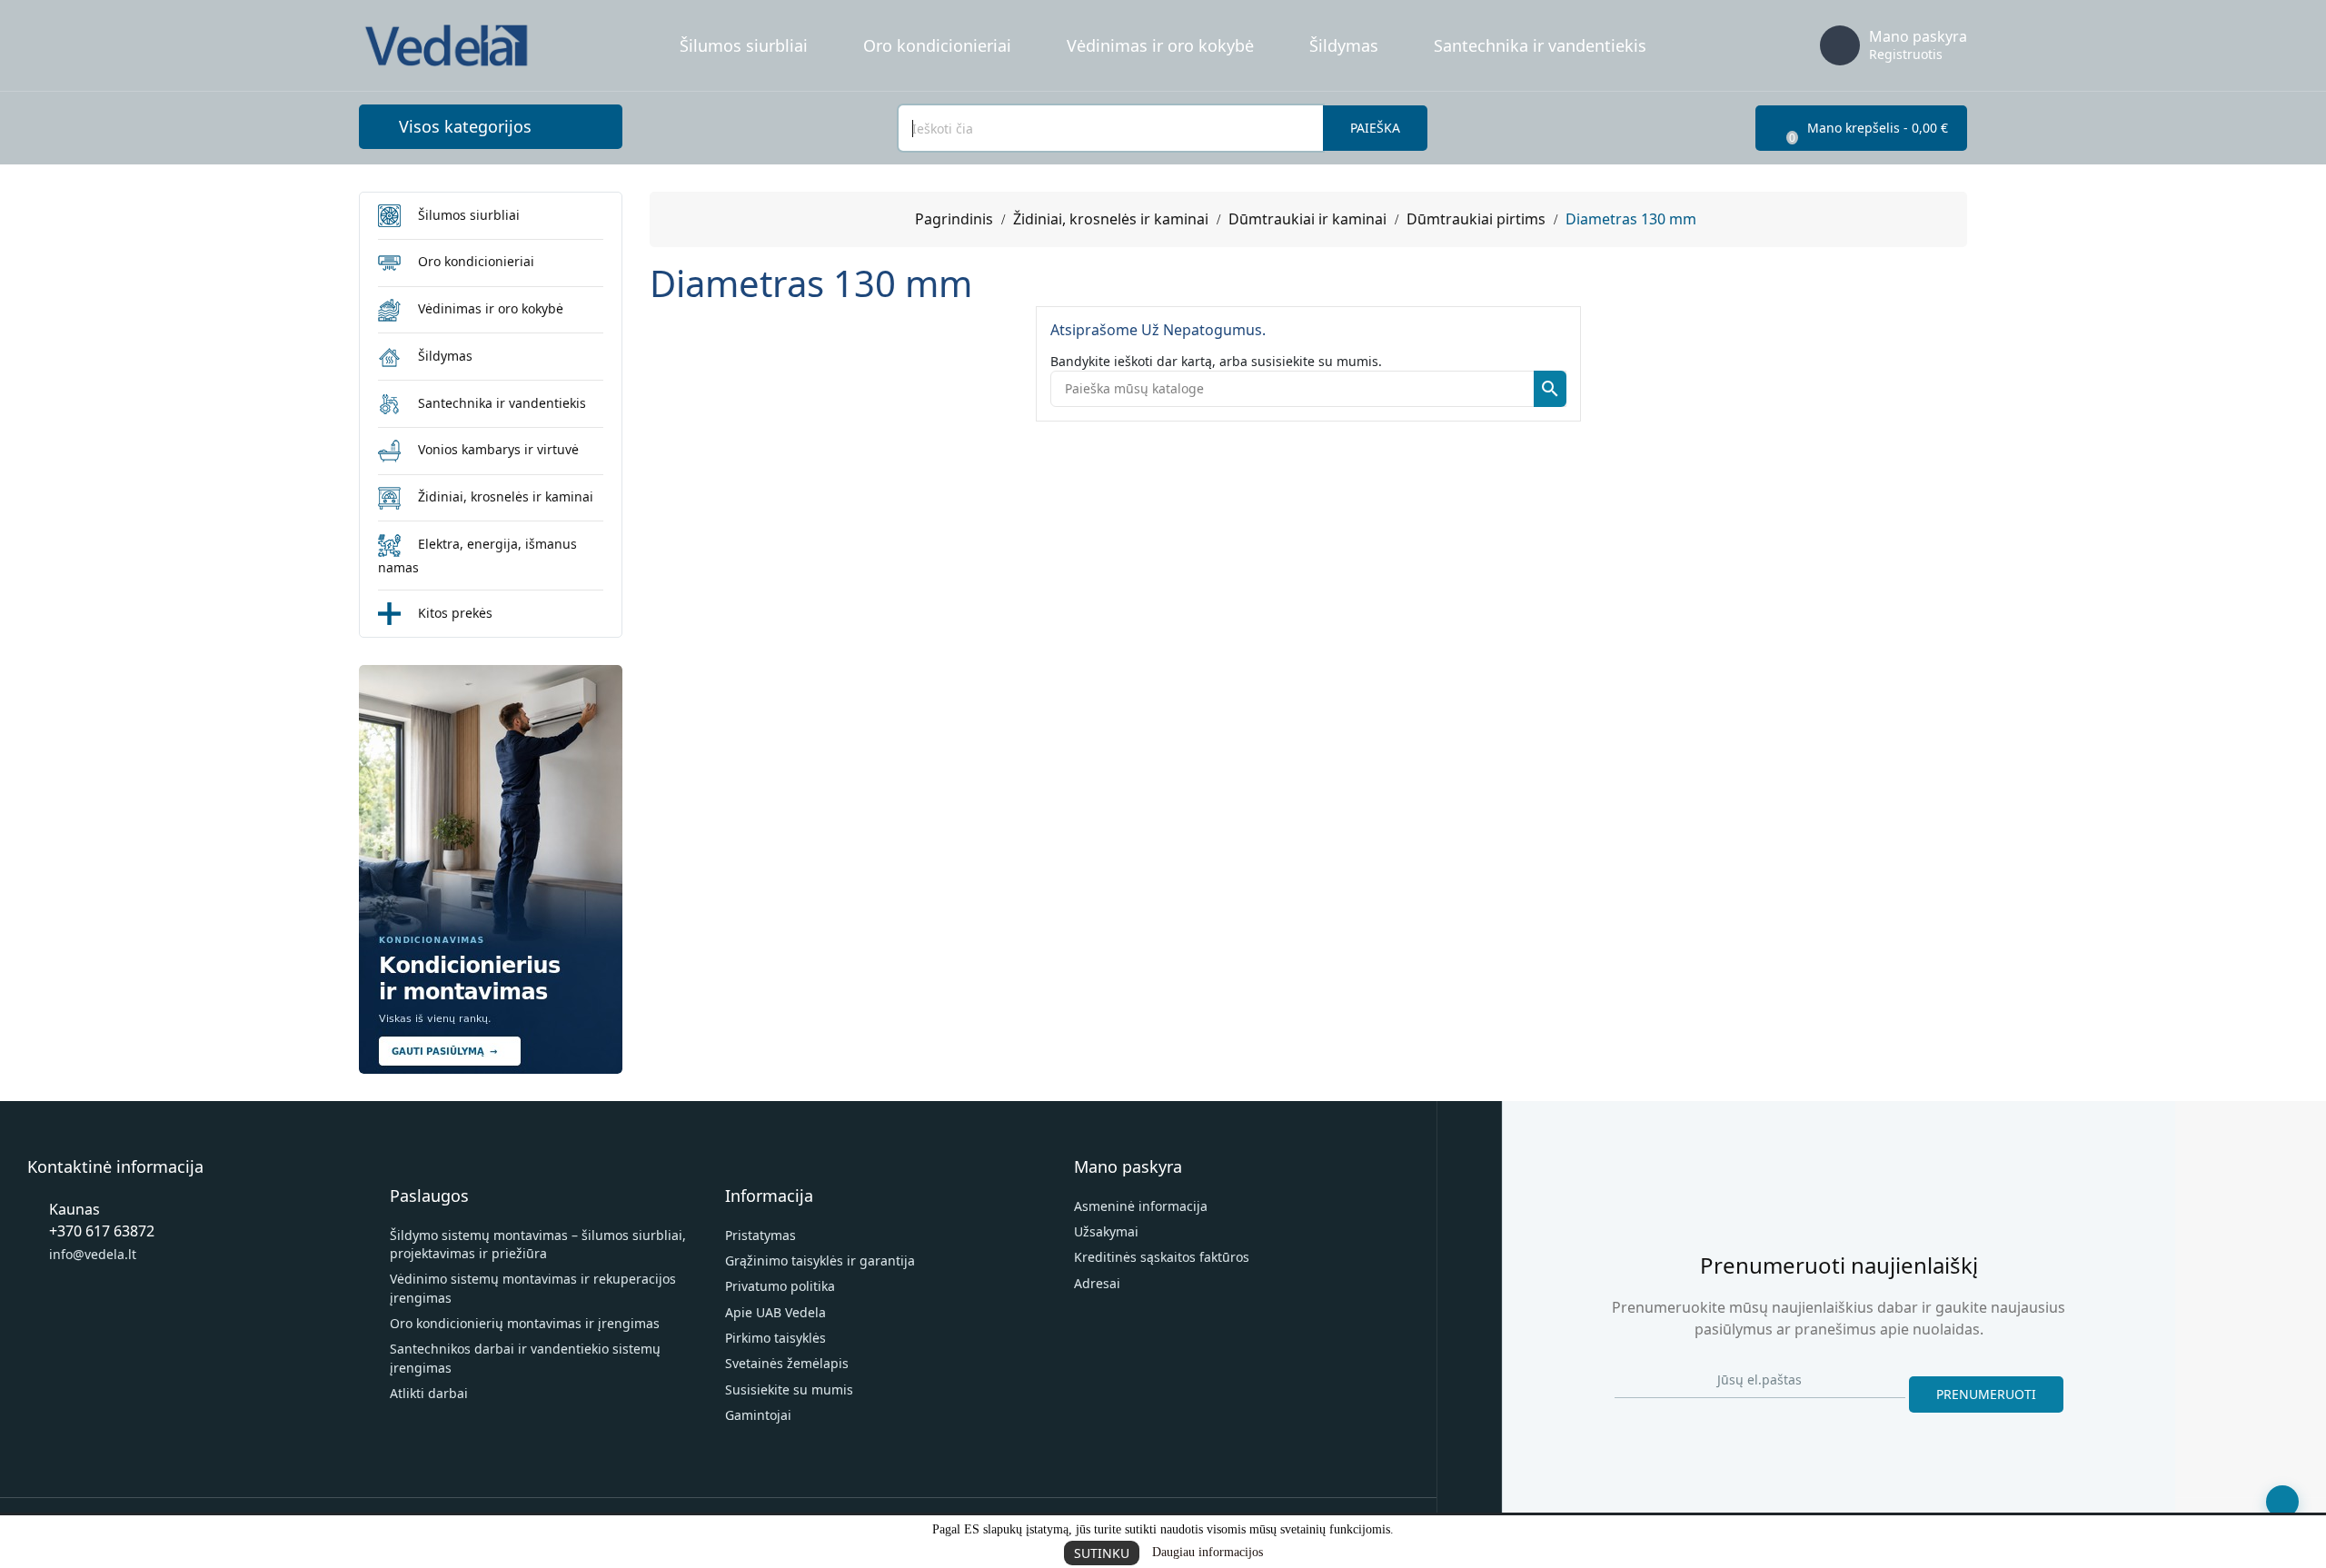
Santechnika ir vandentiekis (1540, 45)
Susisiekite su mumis (789, 1389)
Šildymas (1344, 45)
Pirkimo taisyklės (775, 1338)
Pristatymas (760, 1235)
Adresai (1097, 1283)
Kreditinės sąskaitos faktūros (1162, 1257)
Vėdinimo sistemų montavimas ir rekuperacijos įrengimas (533, 1288)
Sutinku (1102, 1553)
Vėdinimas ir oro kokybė (1160, 45)
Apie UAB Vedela (775, 1312)
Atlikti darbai (429, 1393)
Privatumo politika (780, 1286)
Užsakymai (1106, 1231)
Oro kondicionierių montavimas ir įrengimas (525, 1323)
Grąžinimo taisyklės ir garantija (820, 1260)
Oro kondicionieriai (937, 45)
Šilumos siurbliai (744, 45)
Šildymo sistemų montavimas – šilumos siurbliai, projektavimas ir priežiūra (538, 1244)
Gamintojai (758, 1415)
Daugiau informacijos (1208, 1552)
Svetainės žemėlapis (787, 1363)
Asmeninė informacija (1141, 1206)
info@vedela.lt (93, 1254)
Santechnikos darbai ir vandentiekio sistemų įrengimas (525, 1358)
